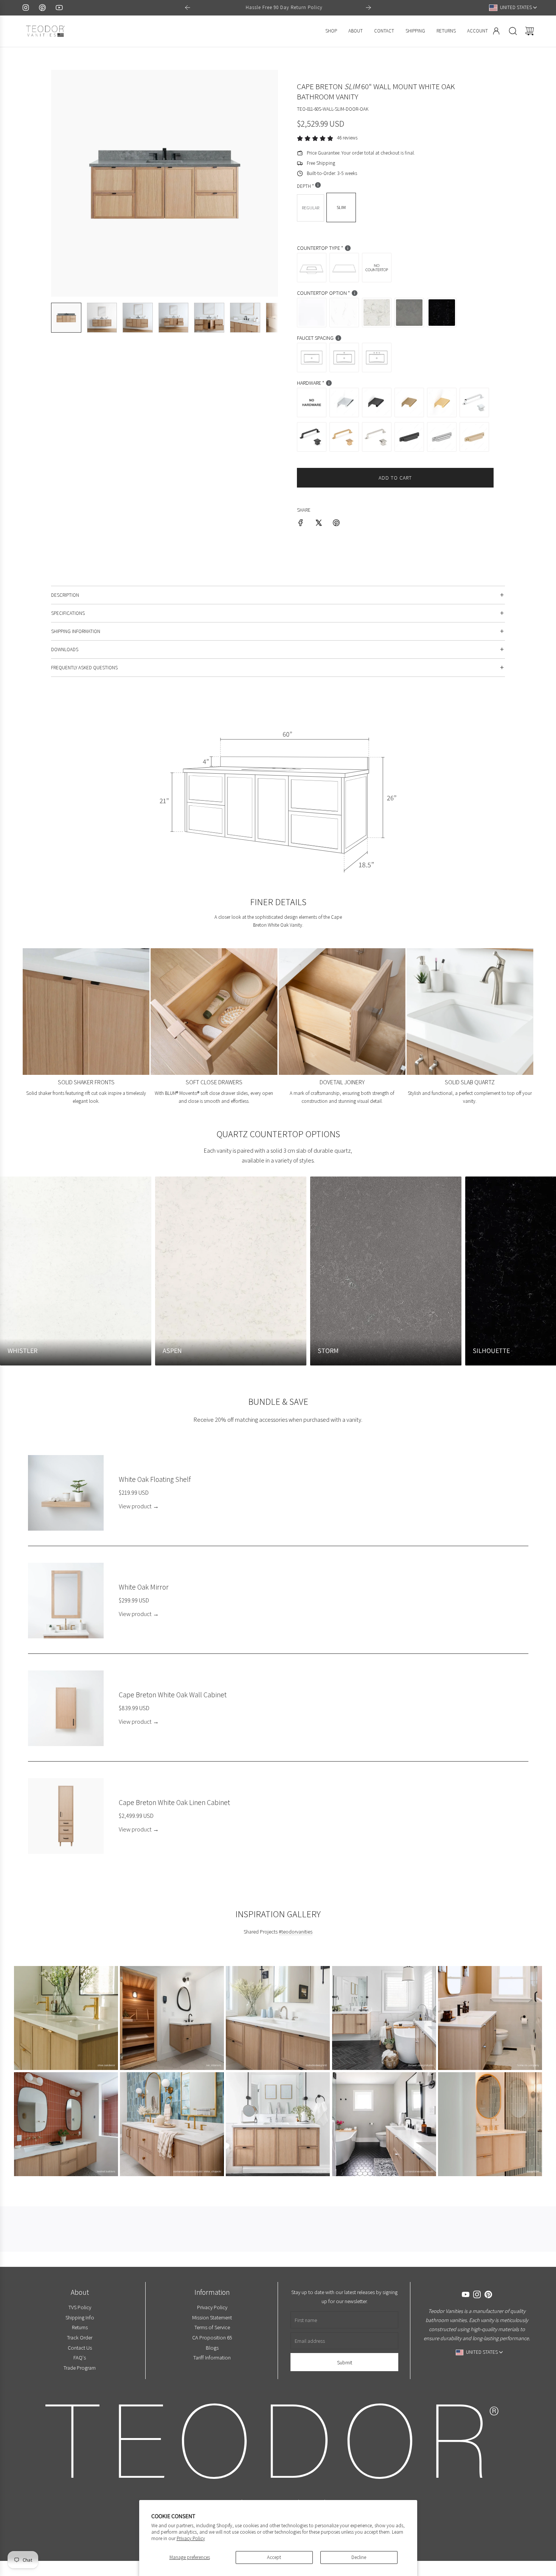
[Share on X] (318, 524)
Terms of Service (212, 2327)
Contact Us (79, 2348)
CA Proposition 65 (212, 2337)
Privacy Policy (191, 2538)
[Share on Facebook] (301, 524)
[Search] (513, 31)
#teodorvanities (296, 1932)
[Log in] (496, 31)
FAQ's (80, 2357)
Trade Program (80, 2368)
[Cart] (530, 31)
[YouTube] (59, 8)
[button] (69, 183)
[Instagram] (26, 8)
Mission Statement (212, 2317)
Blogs (212, 2348)
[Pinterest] (42, 8)
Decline (359, 2557)
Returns (79, 2327)
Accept (274, 2557)
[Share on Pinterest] (336, 524)
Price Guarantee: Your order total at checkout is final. (361, 153)
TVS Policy (79, 2307)
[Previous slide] (188, 8)
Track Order (80, 2337)
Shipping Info (79, 2317)
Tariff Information (212, 2357)
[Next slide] (368, 8)
